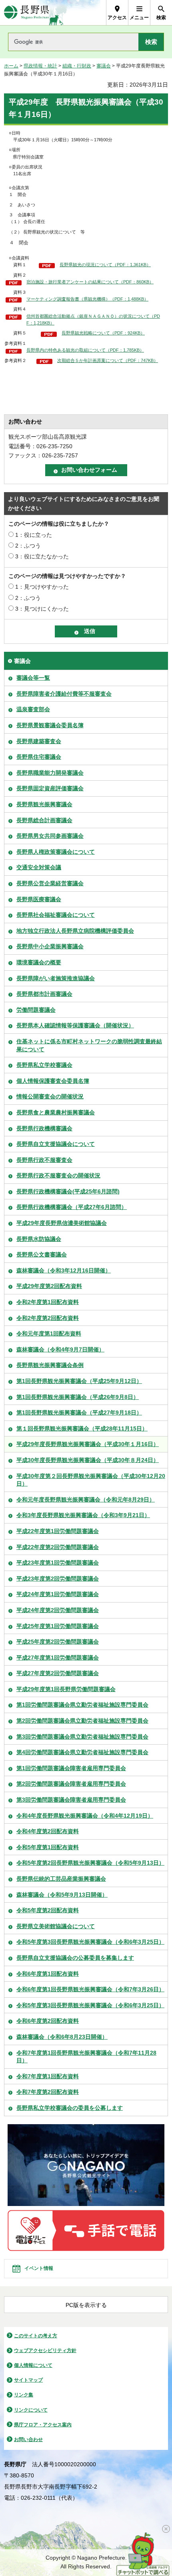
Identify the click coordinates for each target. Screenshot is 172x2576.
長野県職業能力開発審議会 (50, 773)
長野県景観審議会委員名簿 (50, 725)
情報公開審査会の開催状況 (50, 1096)
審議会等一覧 (33, 678)
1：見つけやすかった (42, 587)
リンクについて (31, 2410)
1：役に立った (34, 535)
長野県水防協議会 (39, 1239)
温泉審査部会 (33, 709)
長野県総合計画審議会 (44, 820)
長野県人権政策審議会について (56, 852)
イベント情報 (39, 2268)
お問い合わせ (28, 2439)
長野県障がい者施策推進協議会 (56, 978)
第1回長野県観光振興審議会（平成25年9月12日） (79, 1381)
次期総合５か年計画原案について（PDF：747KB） (108, 360)
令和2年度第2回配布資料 (48, 1318)
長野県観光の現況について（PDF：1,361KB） (105, 265)
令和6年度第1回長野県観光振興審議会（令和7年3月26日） (90, 1989)
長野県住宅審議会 (39, 757)
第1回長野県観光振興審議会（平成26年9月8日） (78, 1397)
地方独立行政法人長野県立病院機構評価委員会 (75, 931)
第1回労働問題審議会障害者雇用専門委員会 (71, 1768)
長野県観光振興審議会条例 (50, 1365)
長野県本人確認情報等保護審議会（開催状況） (75, 1025)
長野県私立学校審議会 (44, 1065)
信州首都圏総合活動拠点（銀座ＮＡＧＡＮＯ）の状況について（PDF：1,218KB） (93, 320)
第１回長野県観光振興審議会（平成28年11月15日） (82, 1428)
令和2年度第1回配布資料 (48, 1302)
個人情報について (33, 2365)
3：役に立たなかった (42, 556)
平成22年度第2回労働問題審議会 (58, 1547)
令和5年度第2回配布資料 (48, 1910)
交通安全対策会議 (39, 867)
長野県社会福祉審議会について (56, 915)
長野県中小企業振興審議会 (50, 946)
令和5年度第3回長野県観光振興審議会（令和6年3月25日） (90, 1942)
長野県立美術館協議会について (56, 1926)
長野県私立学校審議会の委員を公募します (70, 2108)
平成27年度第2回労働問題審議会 (58, 1673)
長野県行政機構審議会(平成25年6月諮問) (68, 1191)
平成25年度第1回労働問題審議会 (58, 1626)
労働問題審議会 (36, 1010)
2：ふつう (28, 546)
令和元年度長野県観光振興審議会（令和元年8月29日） (86, 1500)
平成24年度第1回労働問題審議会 (58, 1594)
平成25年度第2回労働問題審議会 (58, 1642)
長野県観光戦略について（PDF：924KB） (103, 333)
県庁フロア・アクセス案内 (43, 2425)
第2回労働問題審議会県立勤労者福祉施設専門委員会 (82, 1721)
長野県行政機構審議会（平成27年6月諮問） (72, 1207)
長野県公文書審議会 (42, 1254)
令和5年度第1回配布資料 (48, 1847)
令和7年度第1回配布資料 (48, 2076)
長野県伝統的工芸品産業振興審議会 (61, 1879)
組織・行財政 (77, 66)
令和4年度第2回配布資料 (48, 1831)
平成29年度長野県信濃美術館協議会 (62, 1223)
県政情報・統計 (40, 66)
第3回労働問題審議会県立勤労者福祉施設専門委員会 (82, 1737)
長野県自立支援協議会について (56, 1144)
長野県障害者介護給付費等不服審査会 (64, 694)
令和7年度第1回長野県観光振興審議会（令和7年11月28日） (86, 2057)
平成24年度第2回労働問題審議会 (58, 1610)
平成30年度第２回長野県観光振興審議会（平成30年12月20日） (91, 1480)
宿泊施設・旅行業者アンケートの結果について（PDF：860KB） (90, 282)
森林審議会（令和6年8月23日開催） (62, 2037)
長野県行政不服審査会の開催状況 (58, 1175)
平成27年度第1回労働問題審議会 (58, 1658)
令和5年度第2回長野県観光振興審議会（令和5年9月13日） (90, 1863)
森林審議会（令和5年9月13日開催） (62, 1895)
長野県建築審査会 (39, 741)
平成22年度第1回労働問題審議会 (58, 1531)
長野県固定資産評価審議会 (50, 788)
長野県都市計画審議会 (44, 994)
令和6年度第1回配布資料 (48, 1974)
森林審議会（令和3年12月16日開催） (64, 1270)
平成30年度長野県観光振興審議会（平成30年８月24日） (88, 1460)
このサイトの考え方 (36, 2336)
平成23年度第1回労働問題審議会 (58, 1563)
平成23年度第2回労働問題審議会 (58, 1579)
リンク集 (24, 2395)
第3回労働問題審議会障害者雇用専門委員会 (71, 1800)
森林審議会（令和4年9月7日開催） (60, 1349)
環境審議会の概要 (39, 962)
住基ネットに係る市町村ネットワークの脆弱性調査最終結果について (89, 1045)
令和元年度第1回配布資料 (49, 1334)
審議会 (104, 66)
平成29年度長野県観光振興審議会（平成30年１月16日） (88, 1444)
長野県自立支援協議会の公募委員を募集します (75, 1958)
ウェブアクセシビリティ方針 (45, 2350)
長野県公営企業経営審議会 (50, 883)
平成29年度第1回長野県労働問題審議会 (66, 1689)
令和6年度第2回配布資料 (48, 2021)
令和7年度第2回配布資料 (48, 2092)
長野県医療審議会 (39, 899)
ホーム (11, 66)
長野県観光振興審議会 (44, 804)
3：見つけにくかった (42, 609)
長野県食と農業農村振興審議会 (56, 1112)
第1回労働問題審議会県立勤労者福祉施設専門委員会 (82, 1705)
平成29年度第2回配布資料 (49, 1286)
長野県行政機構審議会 (44, 1128)
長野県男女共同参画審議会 (50, 836)
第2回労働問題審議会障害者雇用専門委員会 (71, 1784)
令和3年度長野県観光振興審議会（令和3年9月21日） (83, 1515)
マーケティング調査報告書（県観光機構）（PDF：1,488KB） (87, 299)
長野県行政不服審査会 (44, 1160)
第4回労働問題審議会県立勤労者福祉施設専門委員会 (82, 1752)
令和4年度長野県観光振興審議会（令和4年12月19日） (85, 1816)
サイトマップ (28, 2380)
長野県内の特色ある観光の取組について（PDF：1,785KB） (85, 350)
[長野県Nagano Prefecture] (27, 13)
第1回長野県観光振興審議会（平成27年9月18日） (79, 1413)
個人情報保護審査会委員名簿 (53, 1081)
